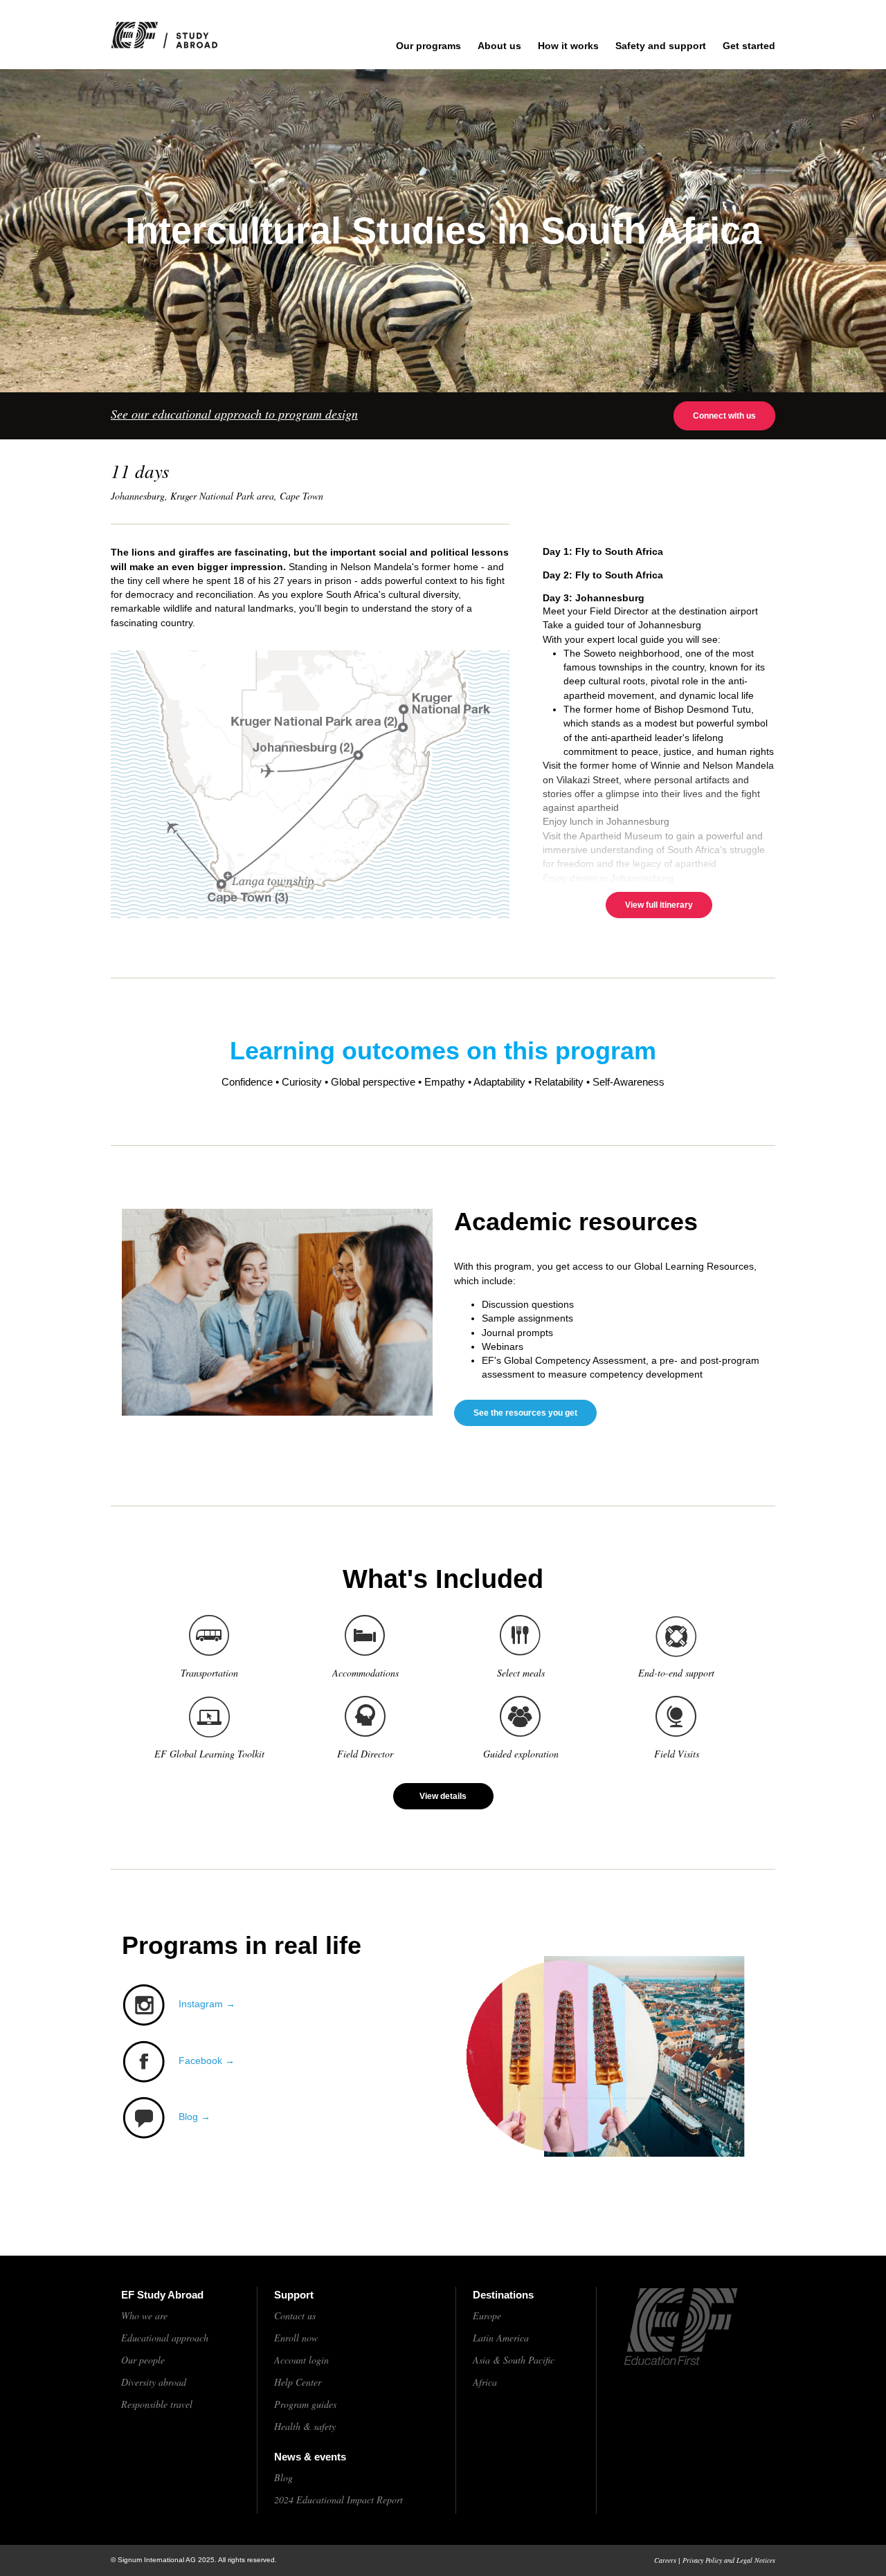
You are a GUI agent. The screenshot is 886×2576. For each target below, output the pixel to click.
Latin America (501, 2338)
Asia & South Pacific (514, 2360)
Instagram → (207, 2004)
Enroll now (296, 2338)
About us (499, 46)
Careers (665, 2560)
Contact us (295, 2315)
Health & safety (305, 2426)
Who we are (144, 2315)
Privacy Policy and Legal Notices (729, 2560)
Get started (749, 46)
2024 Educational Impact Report (338, 2500)
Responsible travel (157, 2404)
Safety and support (661, 46)
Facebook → (207, 2061)
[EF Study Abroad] (179, 35)
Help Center (298, 2382)
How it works (568, 46)
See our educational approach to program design (234, 414)
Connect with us (724, 416)
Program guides (305, 2404)
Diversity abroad (154, 2382)
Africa (485, 2382)
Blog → (195, 2117)
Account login (301, 2360)
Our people (143, 2360)
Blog (283, 2477)
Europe (487, 2315)
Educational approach (165, 2338)
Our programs (428, 46)
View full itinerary (659, 905)
